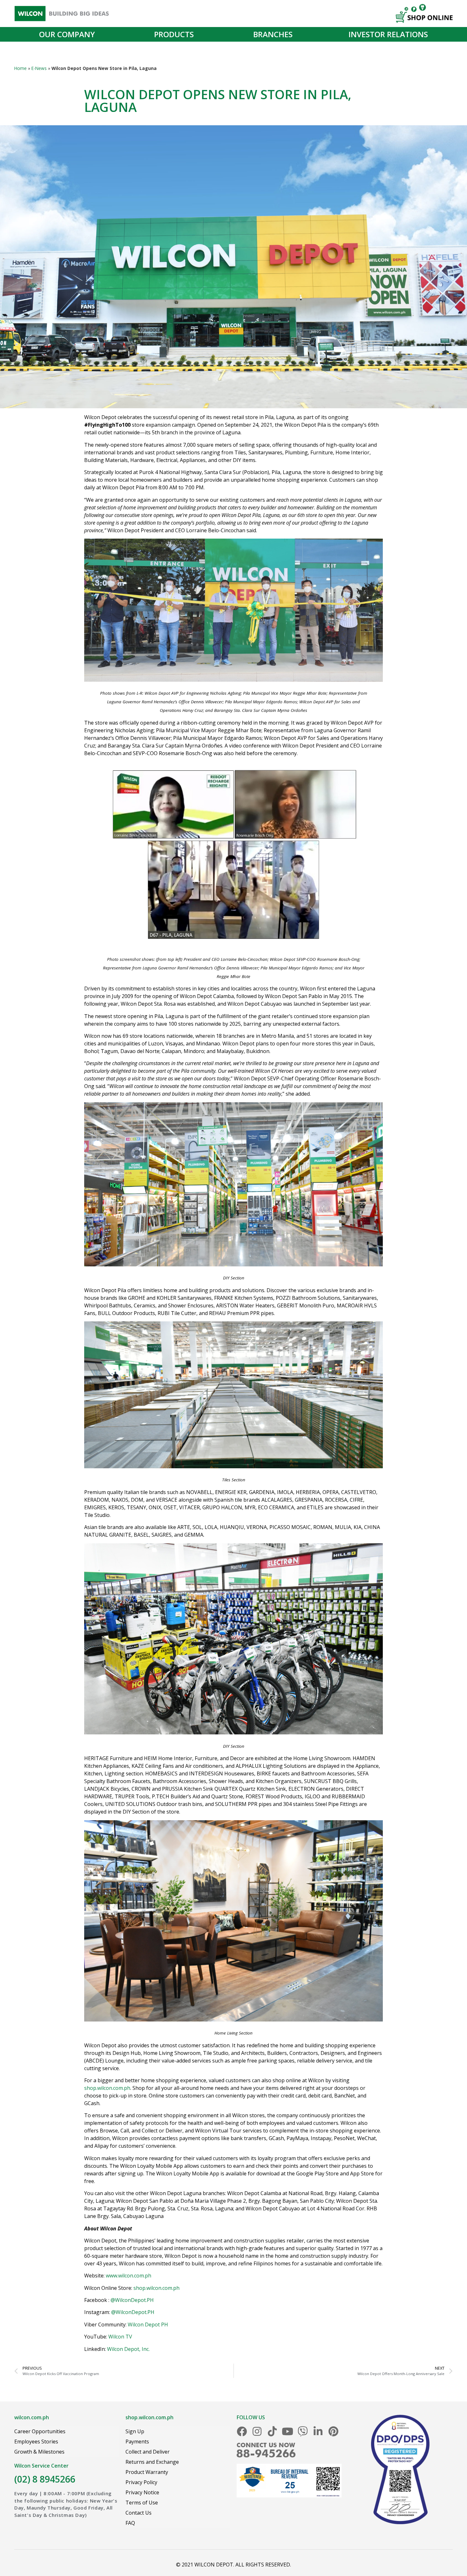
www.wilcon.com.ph (129, 2276)
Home (20, 68)
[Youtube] (288, 2431)
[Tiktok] (272, 2431)
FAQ (130, 2523)
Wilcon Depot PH (148, 2325)
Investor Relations (388, 34)
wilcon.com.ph (32, 2417)
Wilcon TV (120, 2337)
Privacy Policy (141, 2482)
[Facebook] (242, 2431)
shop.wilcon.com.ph (107, 2088)
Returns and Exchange (152, 2462)
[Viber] (303, 2431)
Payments (137, 2442)
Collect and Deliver (148, 2452)
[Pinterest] (333, 2431)
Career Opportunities (40, 2431)
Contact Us (139, 2513)
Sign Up (135, 2431)
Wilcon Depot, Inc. (128, 2349)
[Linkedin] (318, 2431)
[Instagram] (257, 2431)
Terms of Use (142, 2503)
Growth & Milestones (39, 2452)
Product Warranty (147, 2472)
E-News (39, 68)
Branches (273, 34)
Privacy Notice (142, 2492)
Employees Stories (36, 2442)
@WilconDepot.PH (132, 2300)
